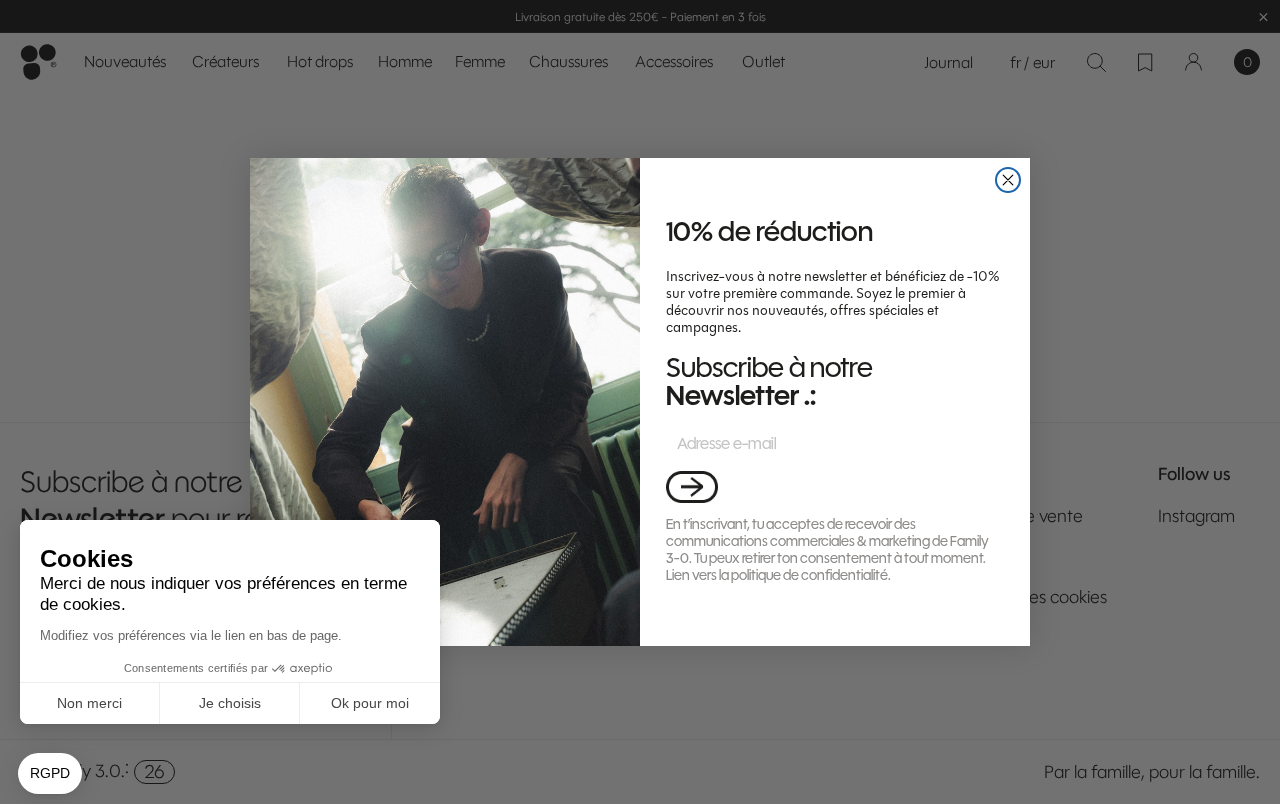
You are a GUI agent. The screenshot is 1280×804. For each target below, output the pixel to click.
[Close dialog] (1008, 180)
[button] (692, 486)
